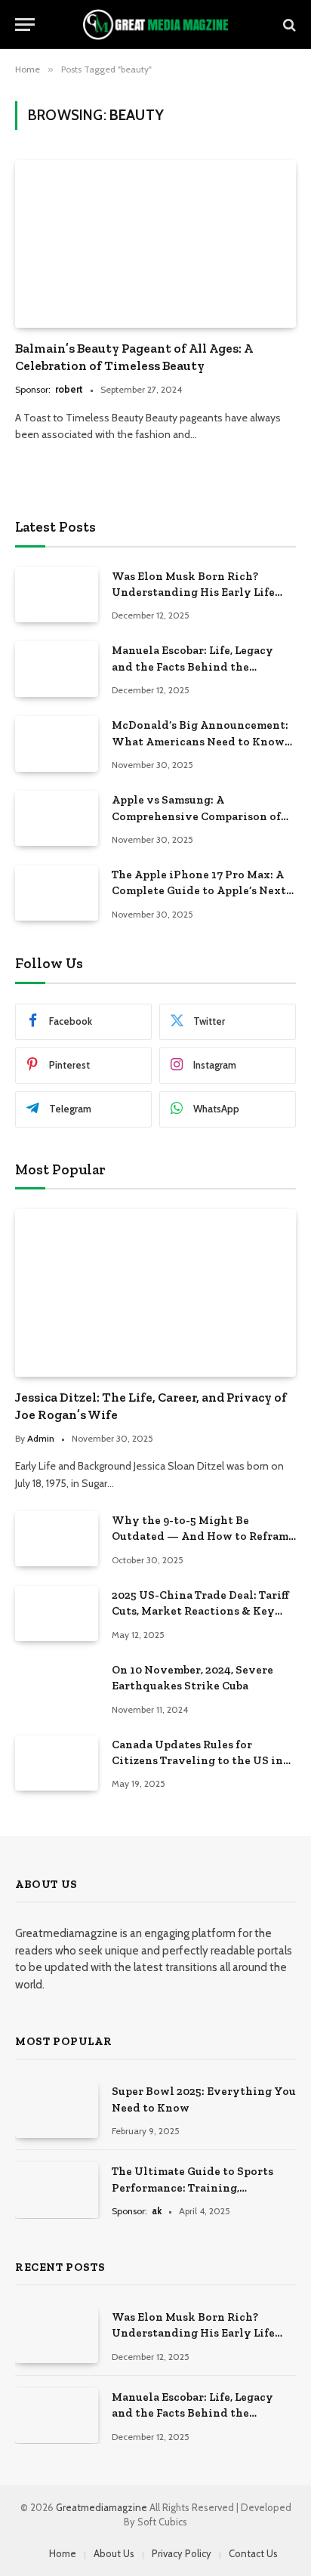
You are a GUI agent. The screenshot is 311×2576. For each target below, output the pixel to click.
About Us (114, 2553)
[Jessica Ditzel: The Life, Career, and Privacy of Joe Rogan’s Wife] (155, 1293)
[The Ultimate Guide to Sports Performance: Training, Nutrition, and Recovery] (57, 2190)
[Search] (288, 25)
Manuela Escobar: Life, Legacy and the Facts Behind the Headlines (192, 666)
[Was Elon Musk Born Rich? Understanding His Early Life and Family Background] (57, 595)
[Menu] (25, 25)
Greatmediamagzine (103, 2507)
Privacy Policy (182, 2553)
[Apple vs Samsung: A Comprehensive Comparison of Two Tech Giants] (57, 818)
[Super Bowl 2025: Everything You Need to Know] (57, 2110)
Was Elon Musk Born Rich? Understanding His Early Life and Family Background (193, 592)
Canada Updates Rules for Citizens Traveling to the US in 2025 (197, 1761)
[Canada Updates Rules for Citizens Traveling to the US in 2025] (57, 1763)
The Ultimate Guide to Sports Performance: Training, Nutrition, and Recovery (192, 2187)
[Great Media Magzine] (155, 25)
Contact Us (253, 2553)
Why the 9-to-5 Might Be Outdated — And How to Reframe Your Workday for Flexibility (203, 1536)
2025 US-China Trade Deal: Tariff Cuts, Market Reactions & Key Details (200, 1611)
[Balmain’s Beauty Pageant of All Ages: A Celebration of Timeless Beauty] (155, 244)
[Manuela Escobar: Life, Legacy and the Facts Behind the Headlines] (57, 669)
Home (63, 2553)
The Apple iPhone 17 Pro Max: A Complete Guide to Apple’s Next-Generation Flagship (201, 891)
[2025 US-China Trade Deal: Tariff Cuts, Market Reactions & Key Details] (57, 1613)
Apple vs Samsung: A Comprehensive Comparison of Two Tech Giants (196, 816)
